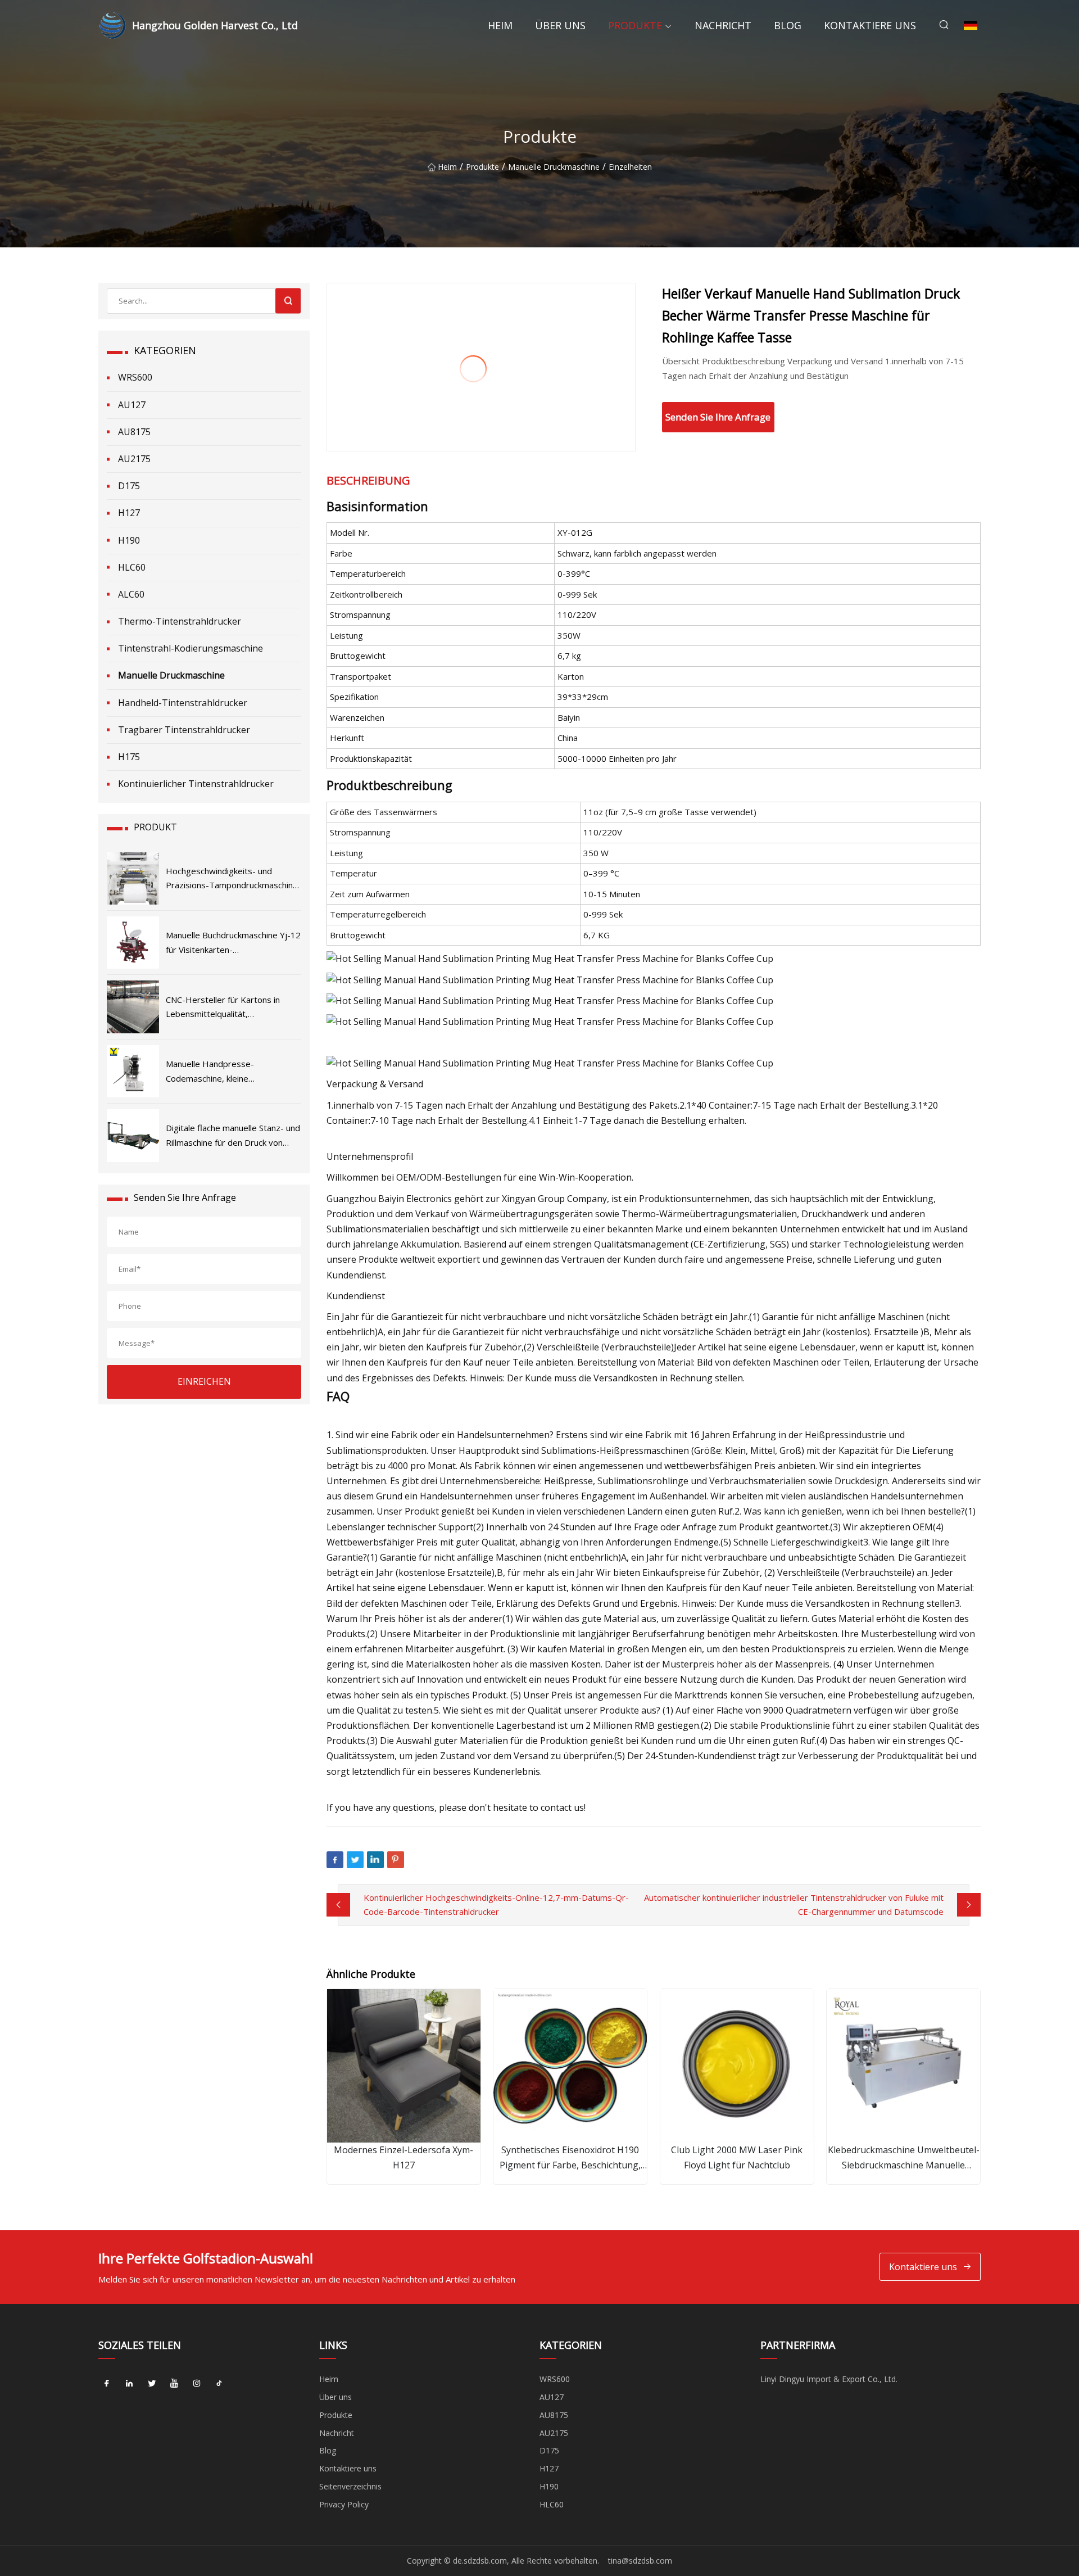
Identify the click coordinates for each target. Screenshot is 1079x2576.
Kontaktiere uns (870, 25)
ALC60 (131, 594)
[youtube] (174, 2383)
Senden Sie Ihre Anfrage (718, 417)
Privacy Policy (344, 2504)
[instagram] (197, 2383)
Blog (788, 25)
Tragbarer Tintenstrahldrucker (184, 730)
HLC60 (132, 567)
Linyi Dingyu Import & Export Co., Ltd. (829, 2379)
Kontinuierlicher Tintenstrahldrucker (196, 784)
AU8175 (134, 432)
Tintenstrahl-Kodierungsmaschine (191, 648)
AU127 (132, 405)
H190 (129, 540)
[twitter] (152, 2383)
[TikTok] (219, 2383)
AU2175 (134, 459)
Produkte (635, 25)
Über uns (560, 25)
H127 (129, 513)
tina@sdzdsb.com (640, 2561)
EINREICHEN (204, 1381)
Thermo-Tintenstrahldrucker (180, 621)
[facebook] (107, 2383)
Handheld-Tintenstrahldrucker (183, 703)
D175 (129, 486)
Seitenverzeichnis (350, 2486)
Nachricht (723, 25)
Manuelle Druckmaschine (554, 167)
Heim (500, 25)
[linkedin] (129, 2383)
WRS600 (135, 377)
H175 (129, 757)
